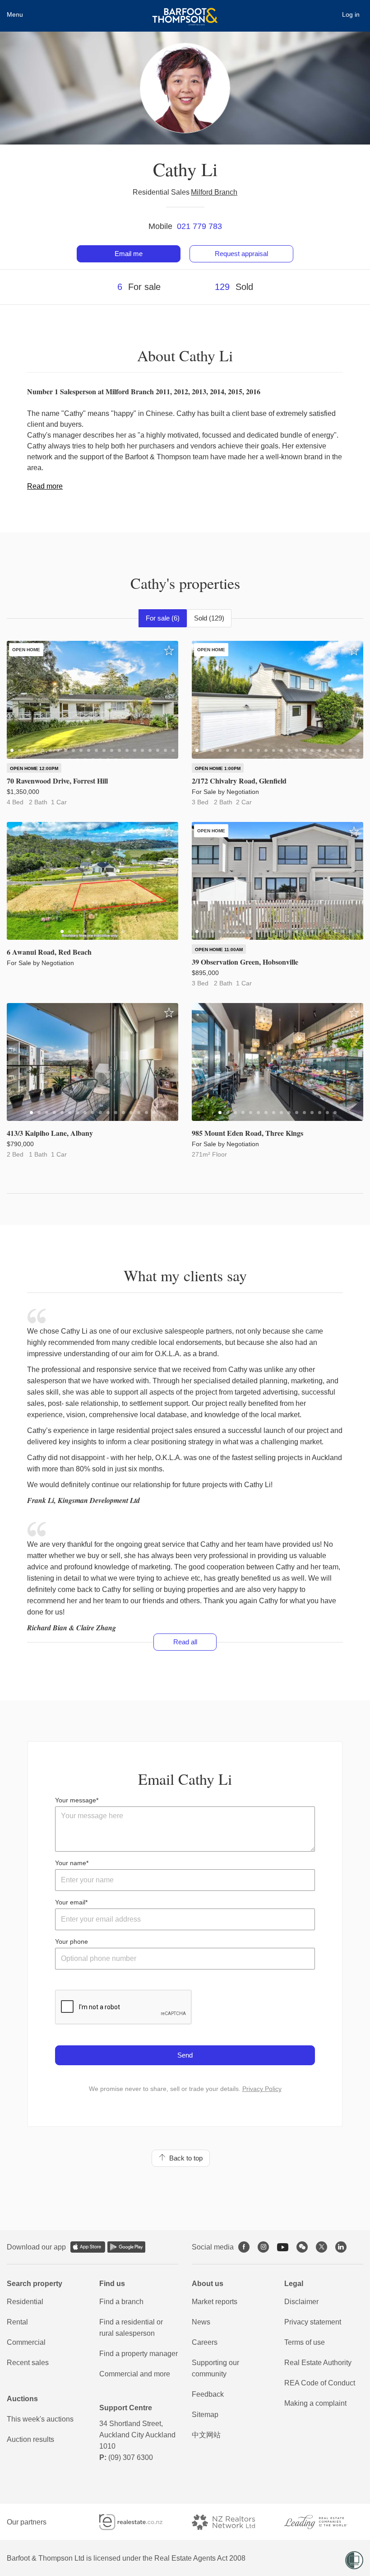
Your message (76, 1800)
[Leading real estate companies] (324, 2522)
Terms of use (305, 2342)
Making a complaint (315, 2403)
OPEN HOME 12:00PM (34, 768)
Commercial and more (135, 2374)
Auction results (30, 2439)
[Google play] (126, 2247)
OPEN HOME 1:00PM (218, 768)
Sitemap (205, 2415)
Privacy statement (313, 2322)
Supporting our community (215, 2368)
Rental (17, 2322)
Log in (351, 14)
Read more (45, 486)
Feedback (208, 2394)
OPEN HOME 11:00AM (219, 950)
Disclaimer (301, 2302)
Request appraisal (241, 254)
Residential (25, 2302)
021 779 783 (199, 226)
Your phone (72, 1941)
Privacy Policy (262, 2089)
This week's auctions (40, 2419)
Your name (71, 1863)
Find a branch (121, 2302)
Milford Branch (214, 192)
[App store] (88, 2247)
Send (185, 2055)
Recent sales (28, 2363)
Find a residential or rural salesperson (131, 2328)
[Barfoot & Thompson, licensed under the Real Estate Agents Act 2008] (185, 11)
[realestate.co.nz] (139, 2522)
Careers (205, 2342)
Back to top (184, 2158)
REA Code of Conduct (320, 2383)
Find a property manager (139, 2354)
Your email (70, 1902)
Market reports (215, 2302)
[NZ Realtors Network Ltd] (231, 2522)
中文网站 (206, 2435)
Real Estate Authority (318, 2363)
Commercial (26, 2342)
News (201, 2322)
